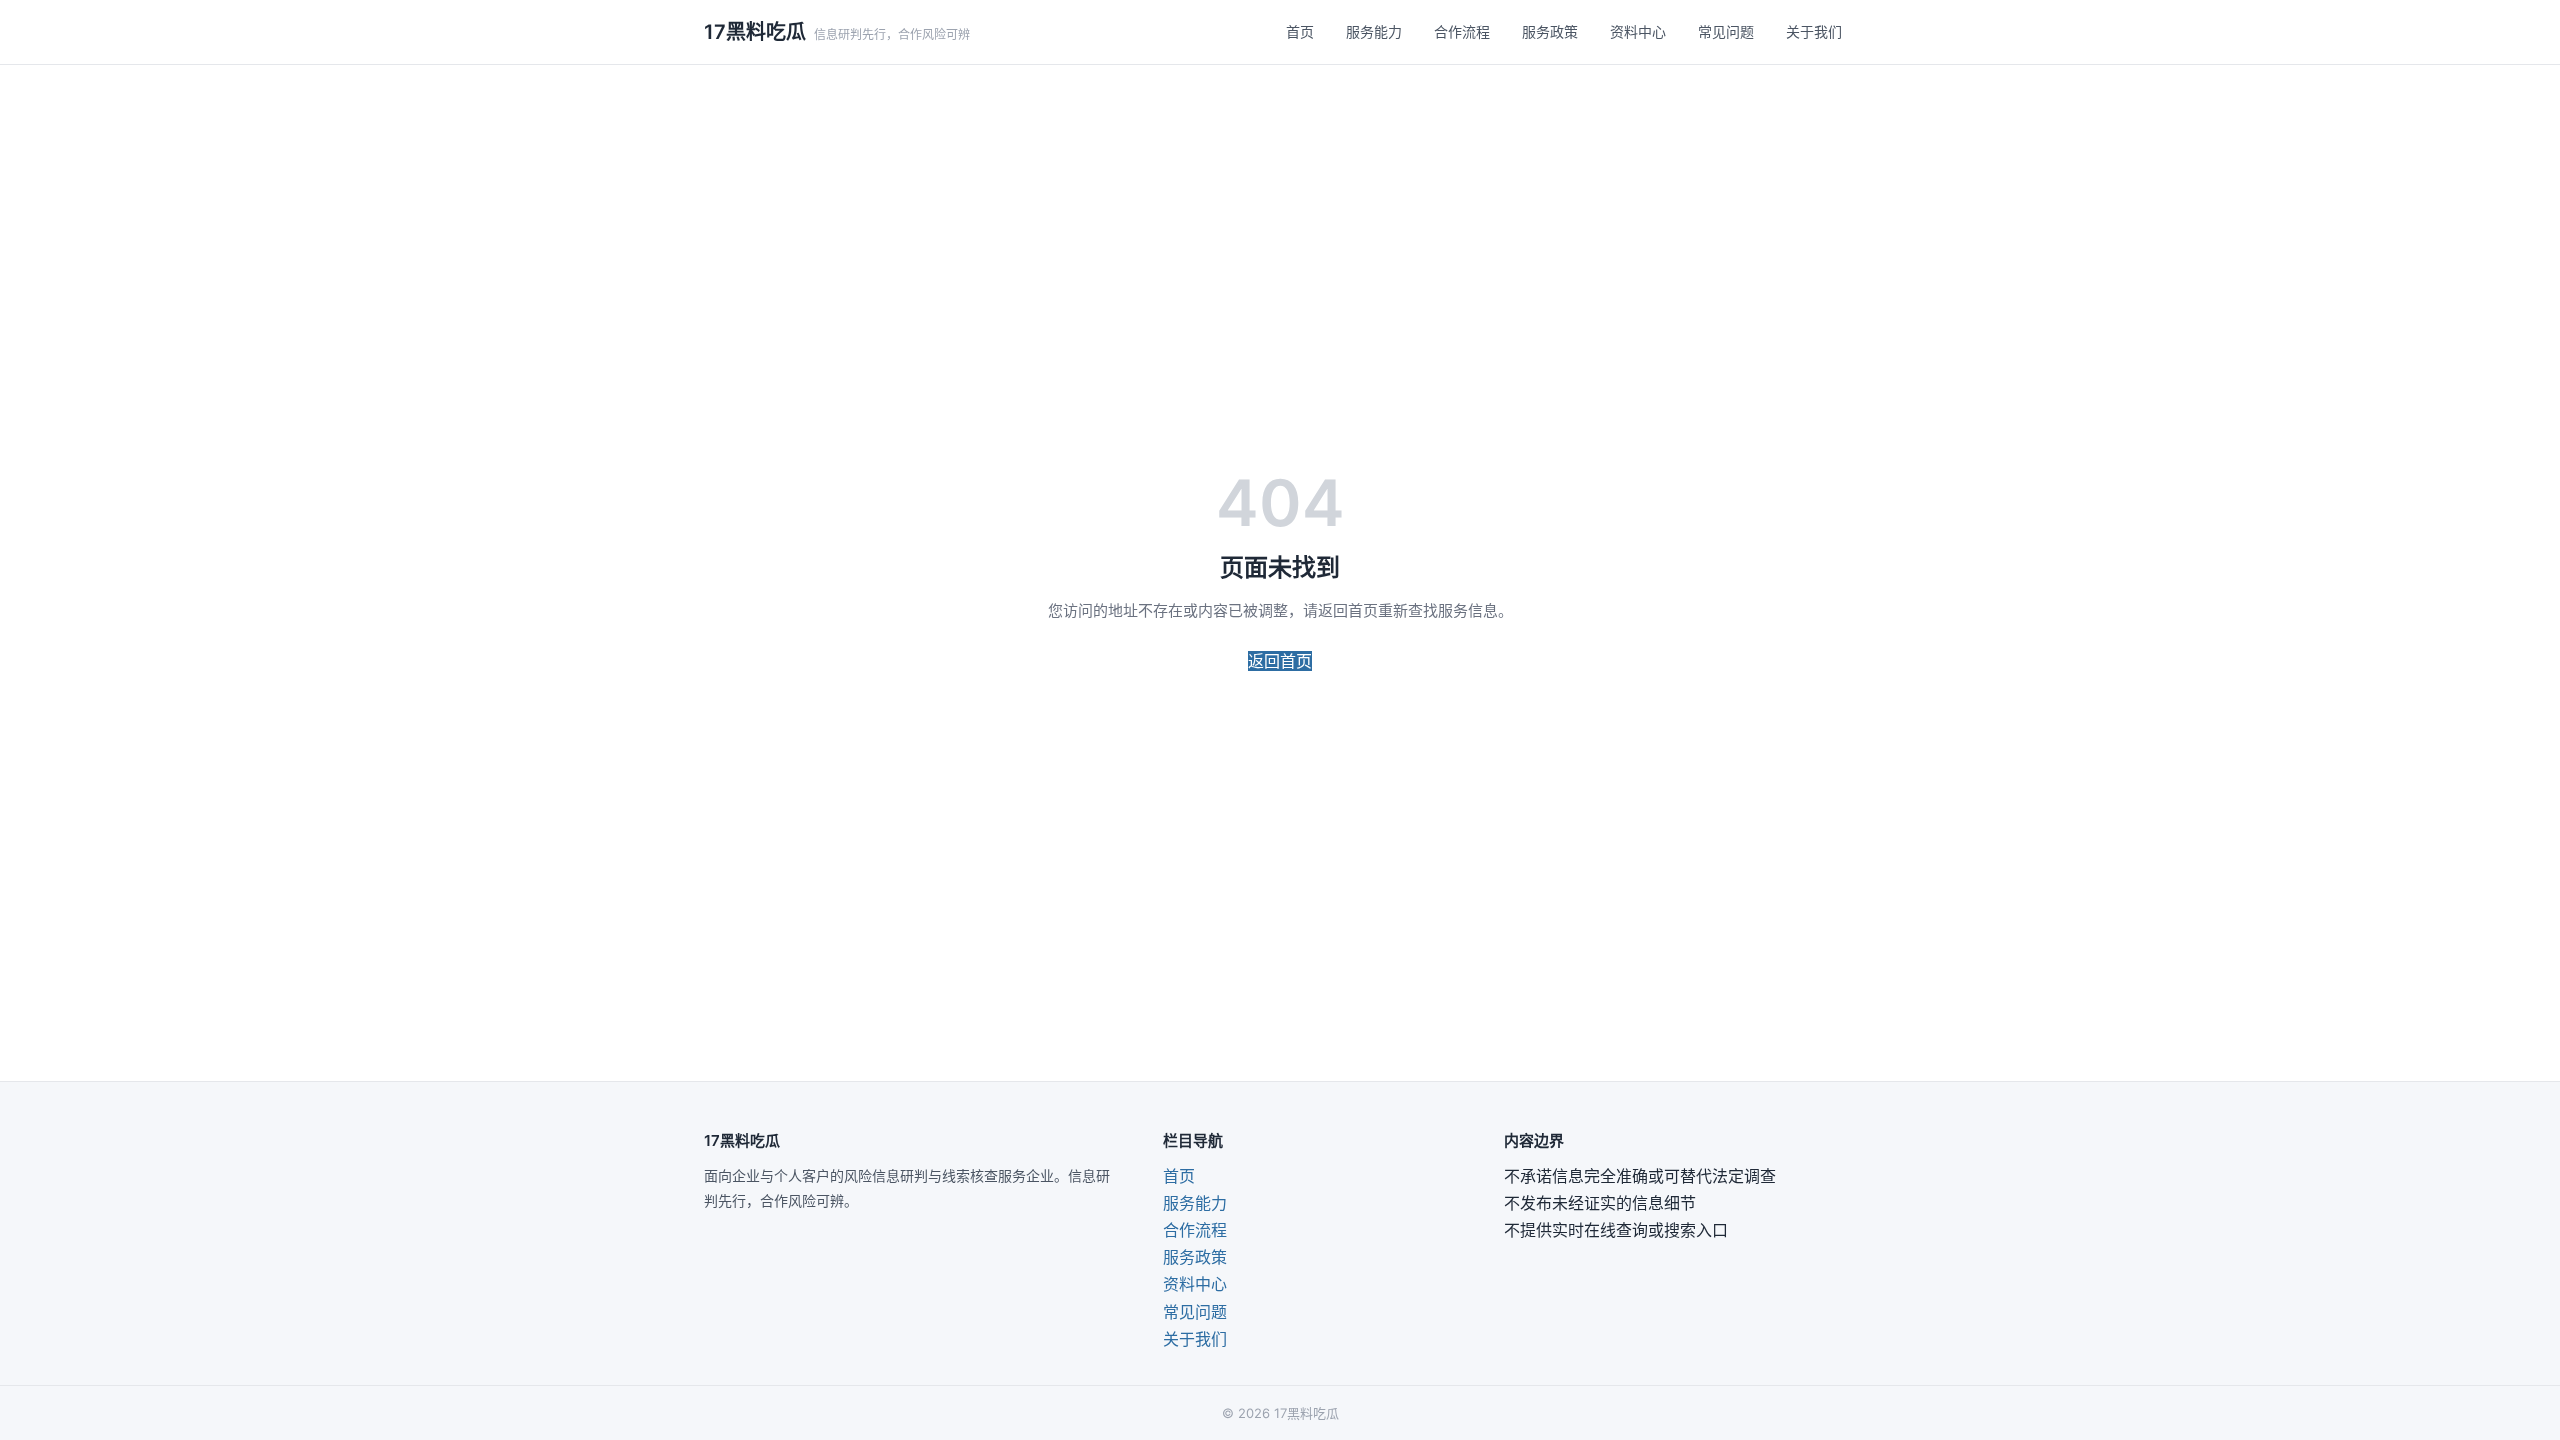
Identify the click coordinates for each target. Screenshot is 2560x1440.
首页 (1300, 31)
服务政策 (1550, 31)
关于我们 (1814, 31)
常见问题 (1726, 31)
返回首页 (1280, 661)
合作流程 (1462, 31)
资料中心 (1638, 31)
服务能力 (1374, 31)
